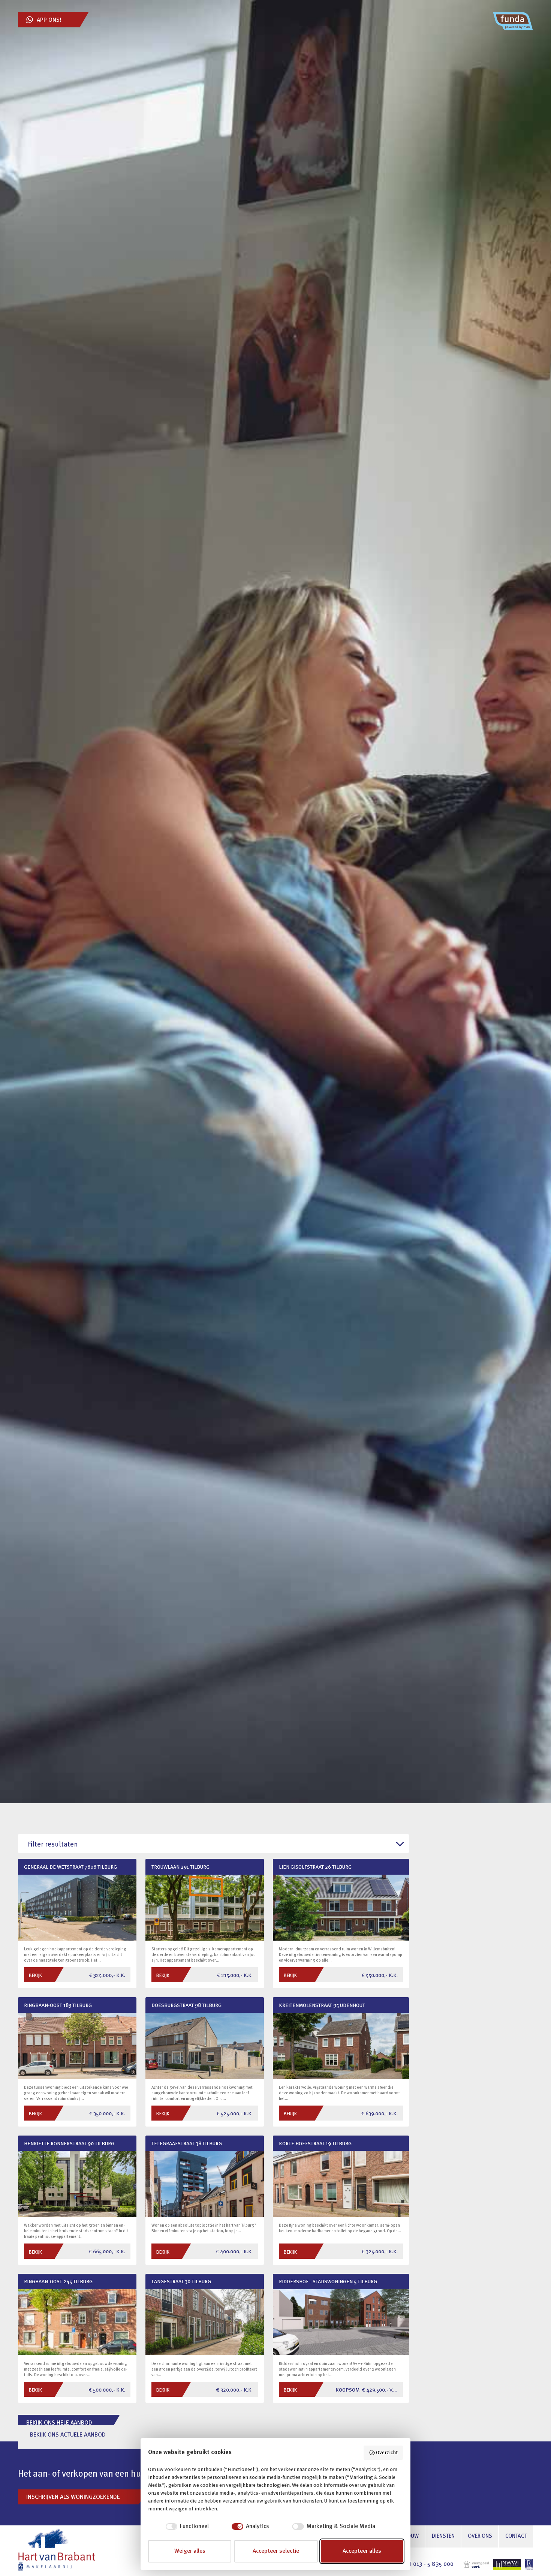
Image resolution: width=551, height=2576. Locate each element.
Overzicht (387, 2453)
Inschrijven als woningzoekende (73, 2497)
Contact (516, 2536)
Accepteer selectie (276, 2551)
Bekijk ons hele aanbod (59, 2423)
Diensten (443, 2536)
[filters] (213, 1845)
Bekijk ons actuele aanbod (68, 2435)
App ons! (49, 20)
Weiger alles (190, 2551)
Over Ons (480, 2536)
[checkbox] (178, 2527)
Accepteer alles (362, 2551)
